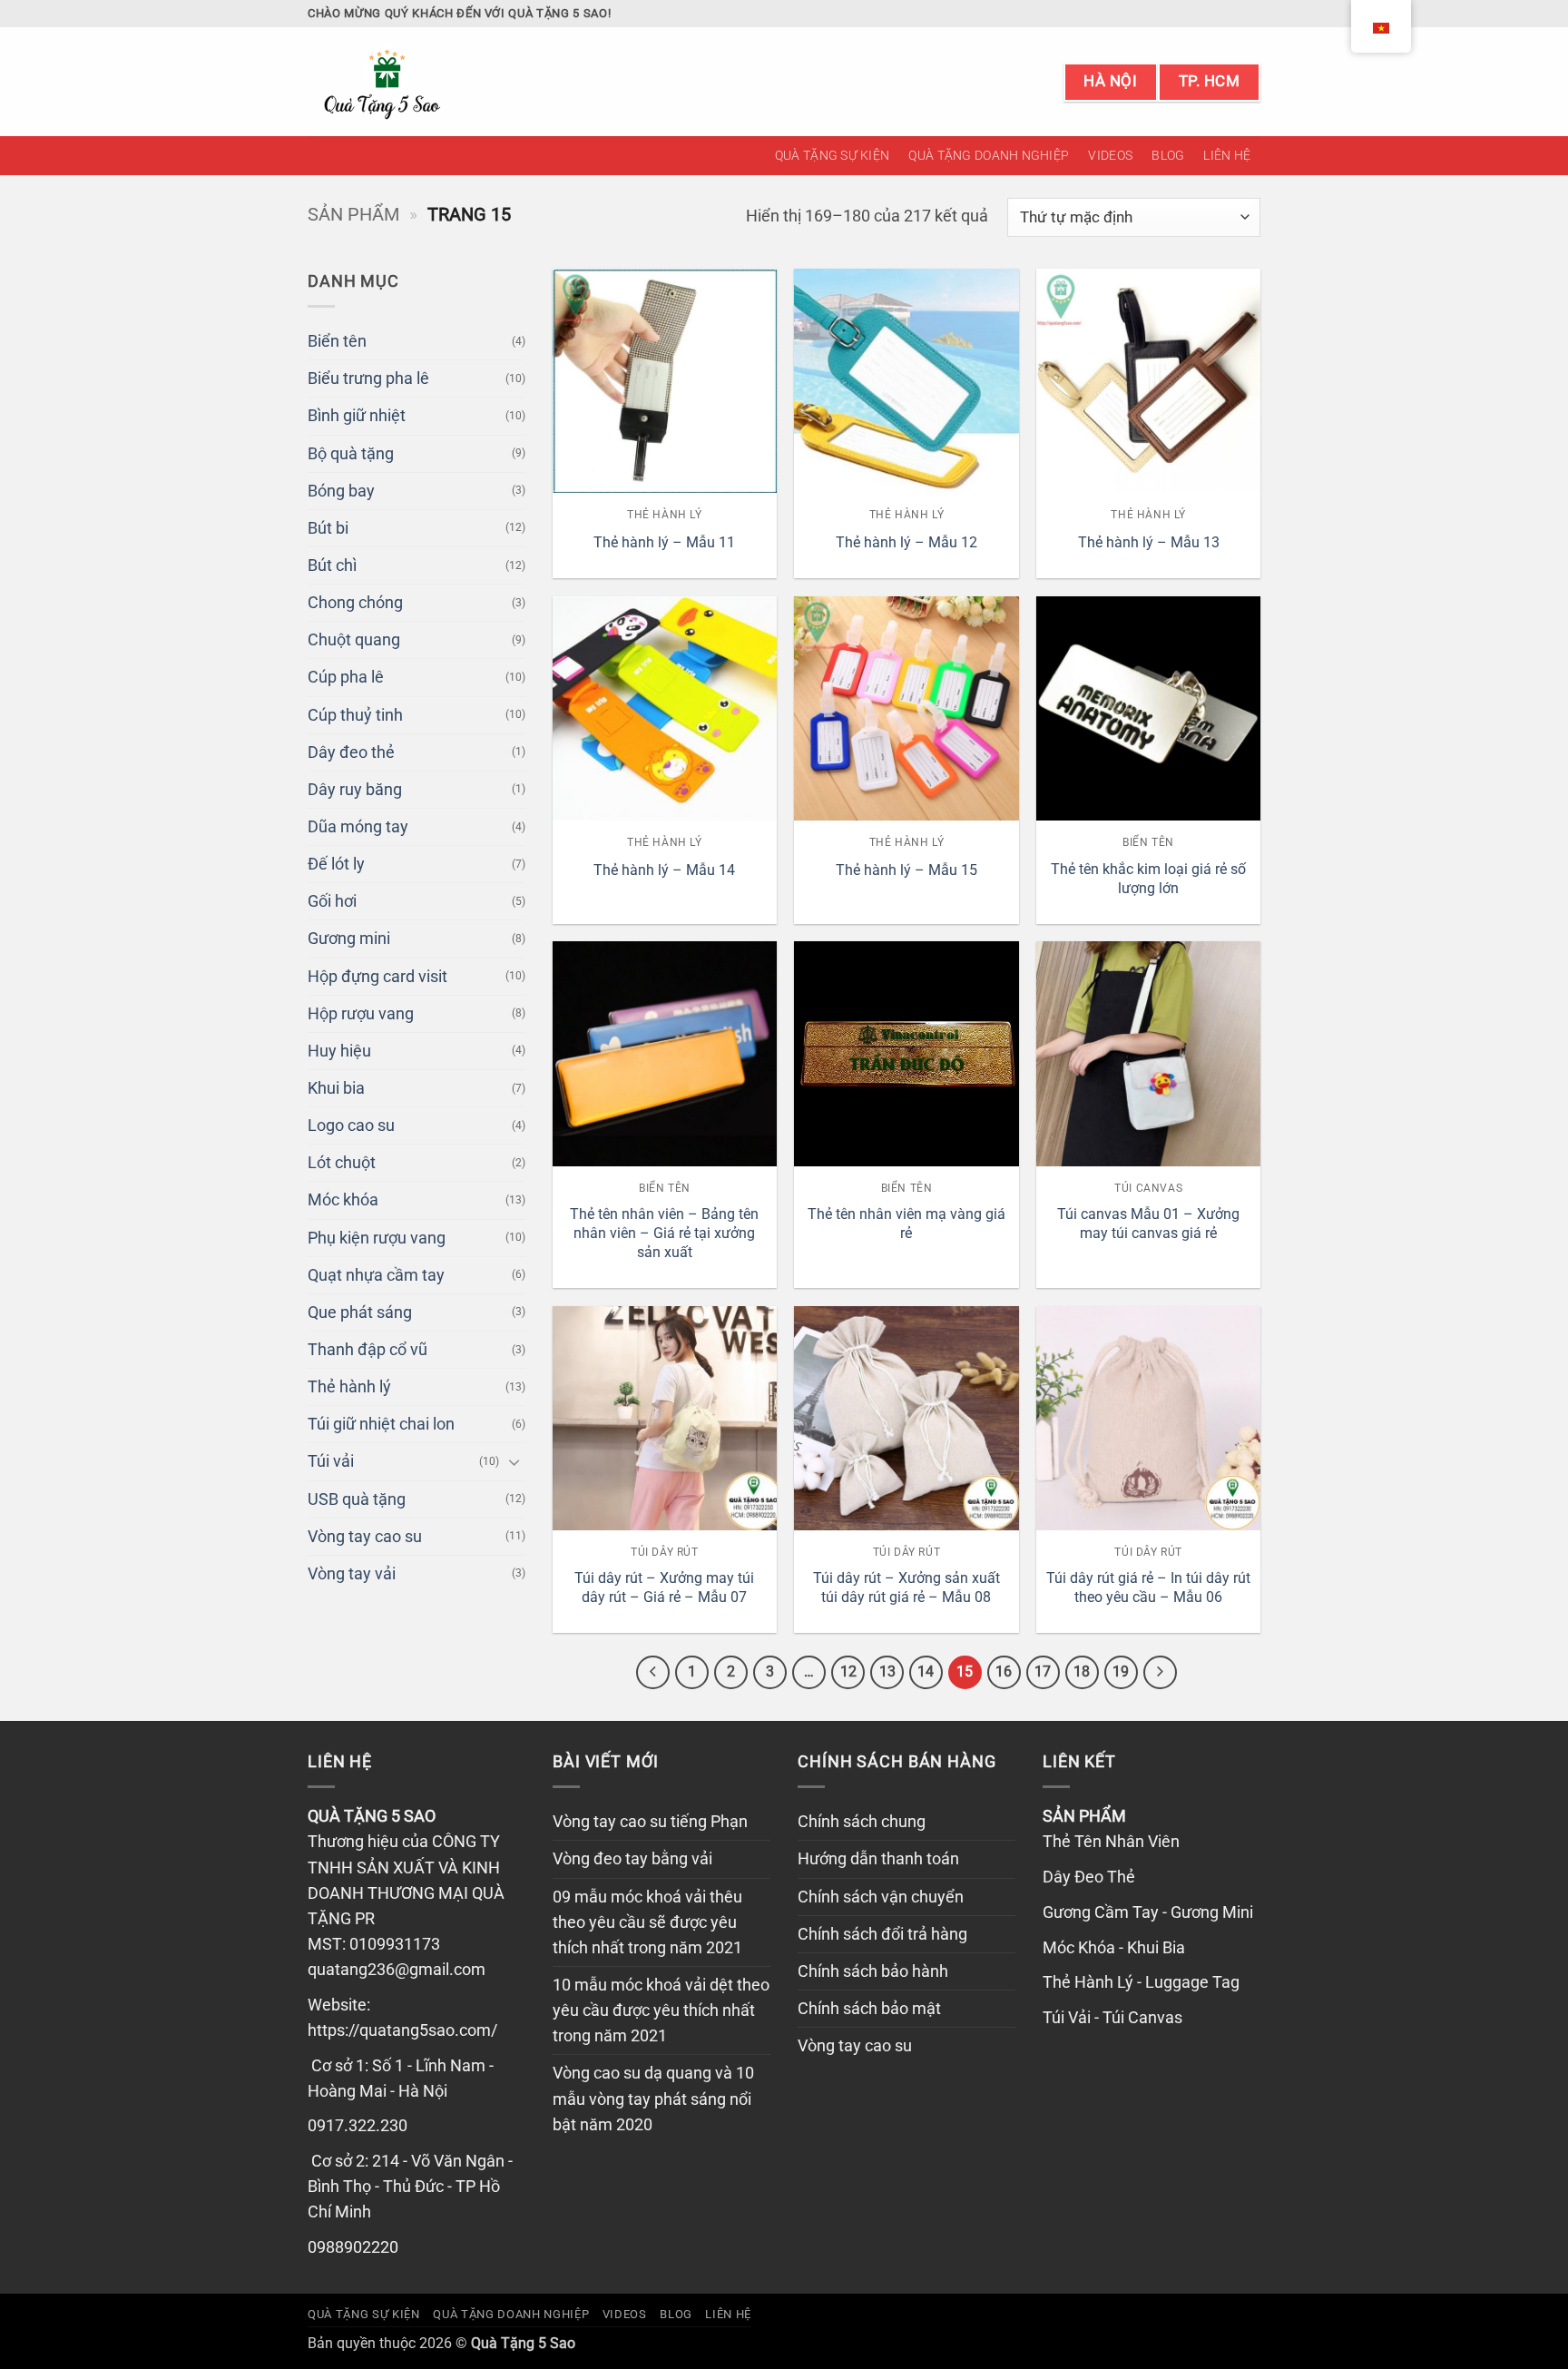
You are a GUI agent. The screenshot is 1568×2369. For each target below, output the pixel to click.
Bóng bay (341, 491)
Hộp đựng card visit (377, 977)
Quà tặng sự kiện (833, 155)
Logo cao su (351, 1126)
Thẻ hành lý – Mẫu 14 (664, 870)
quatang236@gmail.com (397, 1970)
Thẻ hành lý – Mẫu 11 (664, 542)
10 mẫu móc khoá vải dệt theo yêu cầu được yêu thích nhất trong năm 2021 (661, 2010)
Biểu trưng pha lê (368, 378)
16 (1004, 1671)
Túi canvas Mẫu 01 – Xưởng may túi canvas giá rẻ (1148, 1224)
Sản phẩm (353, 214)
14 (926, 1671)
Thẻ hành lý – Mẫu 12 (906, 542)
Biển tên (337, 341)
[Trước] (653, 1672)
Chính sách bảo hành (873, 1971)
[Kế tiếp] (1160, 1672)
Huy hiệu (339, 1051)
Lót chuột (342, 1163)
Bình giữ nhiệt (357, 416)
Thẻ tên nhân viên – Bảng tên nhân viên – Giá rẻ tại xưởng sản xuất (664, 1233)
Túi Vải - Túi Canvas (1112, 2018)
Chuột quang (354, 640)
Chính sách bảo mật (869, 2009)
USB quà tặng (357, 1499)
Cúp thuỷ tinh (355, 715)
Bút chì (332, 565)
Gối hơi (332, 901)
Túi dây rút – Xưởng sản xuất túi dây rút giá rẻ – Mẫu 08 (906, 1588)
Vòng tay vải (352, 1574)
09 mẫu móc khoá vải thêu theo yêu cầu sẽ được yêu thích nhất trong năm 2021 (647, 1922)
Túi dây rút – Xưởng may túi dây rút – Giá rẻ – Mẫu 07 (664, 1588)
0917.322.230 (358, 2126)
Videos (1110, 155)
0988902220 (353, 2247)
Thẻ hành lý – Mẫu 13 (1149, 542)
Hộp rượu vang (361, 1014)
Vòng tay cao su (365, 1537)
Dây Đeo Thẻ (1089, 1877)
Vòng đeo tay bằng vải (632, 1859)
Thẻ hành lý (349, 1387)
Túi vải (331, 1461)
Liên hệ (1227, 155)
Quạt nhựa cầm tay (376, 1275)
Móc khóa (343, 1200)
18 (1082, 1671)
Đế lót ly (336, 864)
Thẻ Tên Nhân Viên (1111, 1842)
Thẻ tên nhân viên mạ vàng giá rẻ (906, 1224)
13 (887, 1671)
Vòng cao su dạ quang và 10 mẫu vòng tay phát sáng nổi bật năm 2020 (653, 2099)
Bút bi (328, 528)
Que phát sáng (360, 1312)
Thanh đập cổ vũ (367, 1350)
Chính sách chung (862, 1822)
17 (1043, 1671)
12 (848, 1671)
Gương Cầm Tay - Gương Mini (1148, 1912)
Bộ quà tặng (351, 454)
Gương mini (349, 939)
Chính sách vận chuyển (881, 1897)
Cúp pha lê (346, 677)
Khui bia (336, 1088)
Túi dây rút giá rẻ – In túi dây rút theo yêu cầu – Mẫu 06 (1148, 1588)
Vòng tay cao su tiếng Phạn (650, 1822)
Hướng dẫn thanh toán (878, 1859)
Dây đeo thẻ (351, 752)
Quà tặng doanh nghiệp (989, 155)
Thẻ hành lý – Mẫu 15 (906, 870)
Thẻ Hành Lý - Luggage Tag (1141, 1982)
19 (1121, 1671)
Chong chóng (355, 603)
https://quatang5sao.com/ (402, 2030)
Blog (1168, 155)
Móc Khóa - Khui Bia (1114, 1948)
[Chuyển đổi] (514, 1462)
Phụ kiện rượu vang (377, 1238)
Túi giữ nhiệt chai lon (381, 1424)
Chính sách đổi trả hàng (882, 1934)
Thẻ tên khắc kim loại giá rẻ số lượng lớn (1148, 879)
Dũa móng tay (358, 827)
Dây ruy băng (355, 790)
